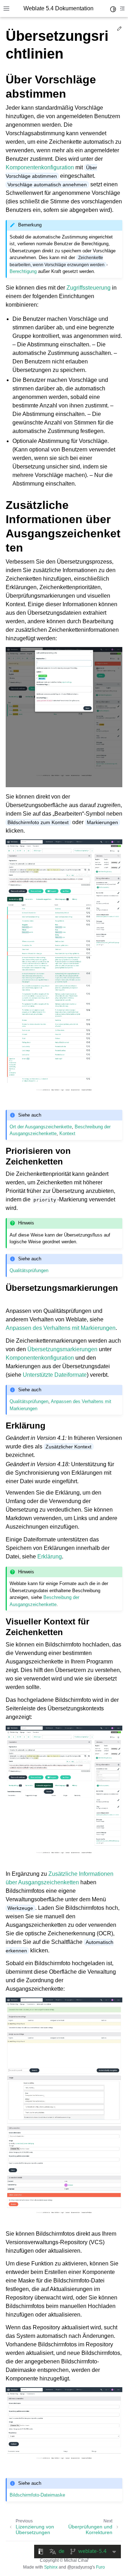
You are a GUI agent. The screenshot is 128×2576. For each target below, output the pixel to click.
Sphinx (51, 2567)
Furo (100, 2567)
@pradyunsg (80, 2567)
